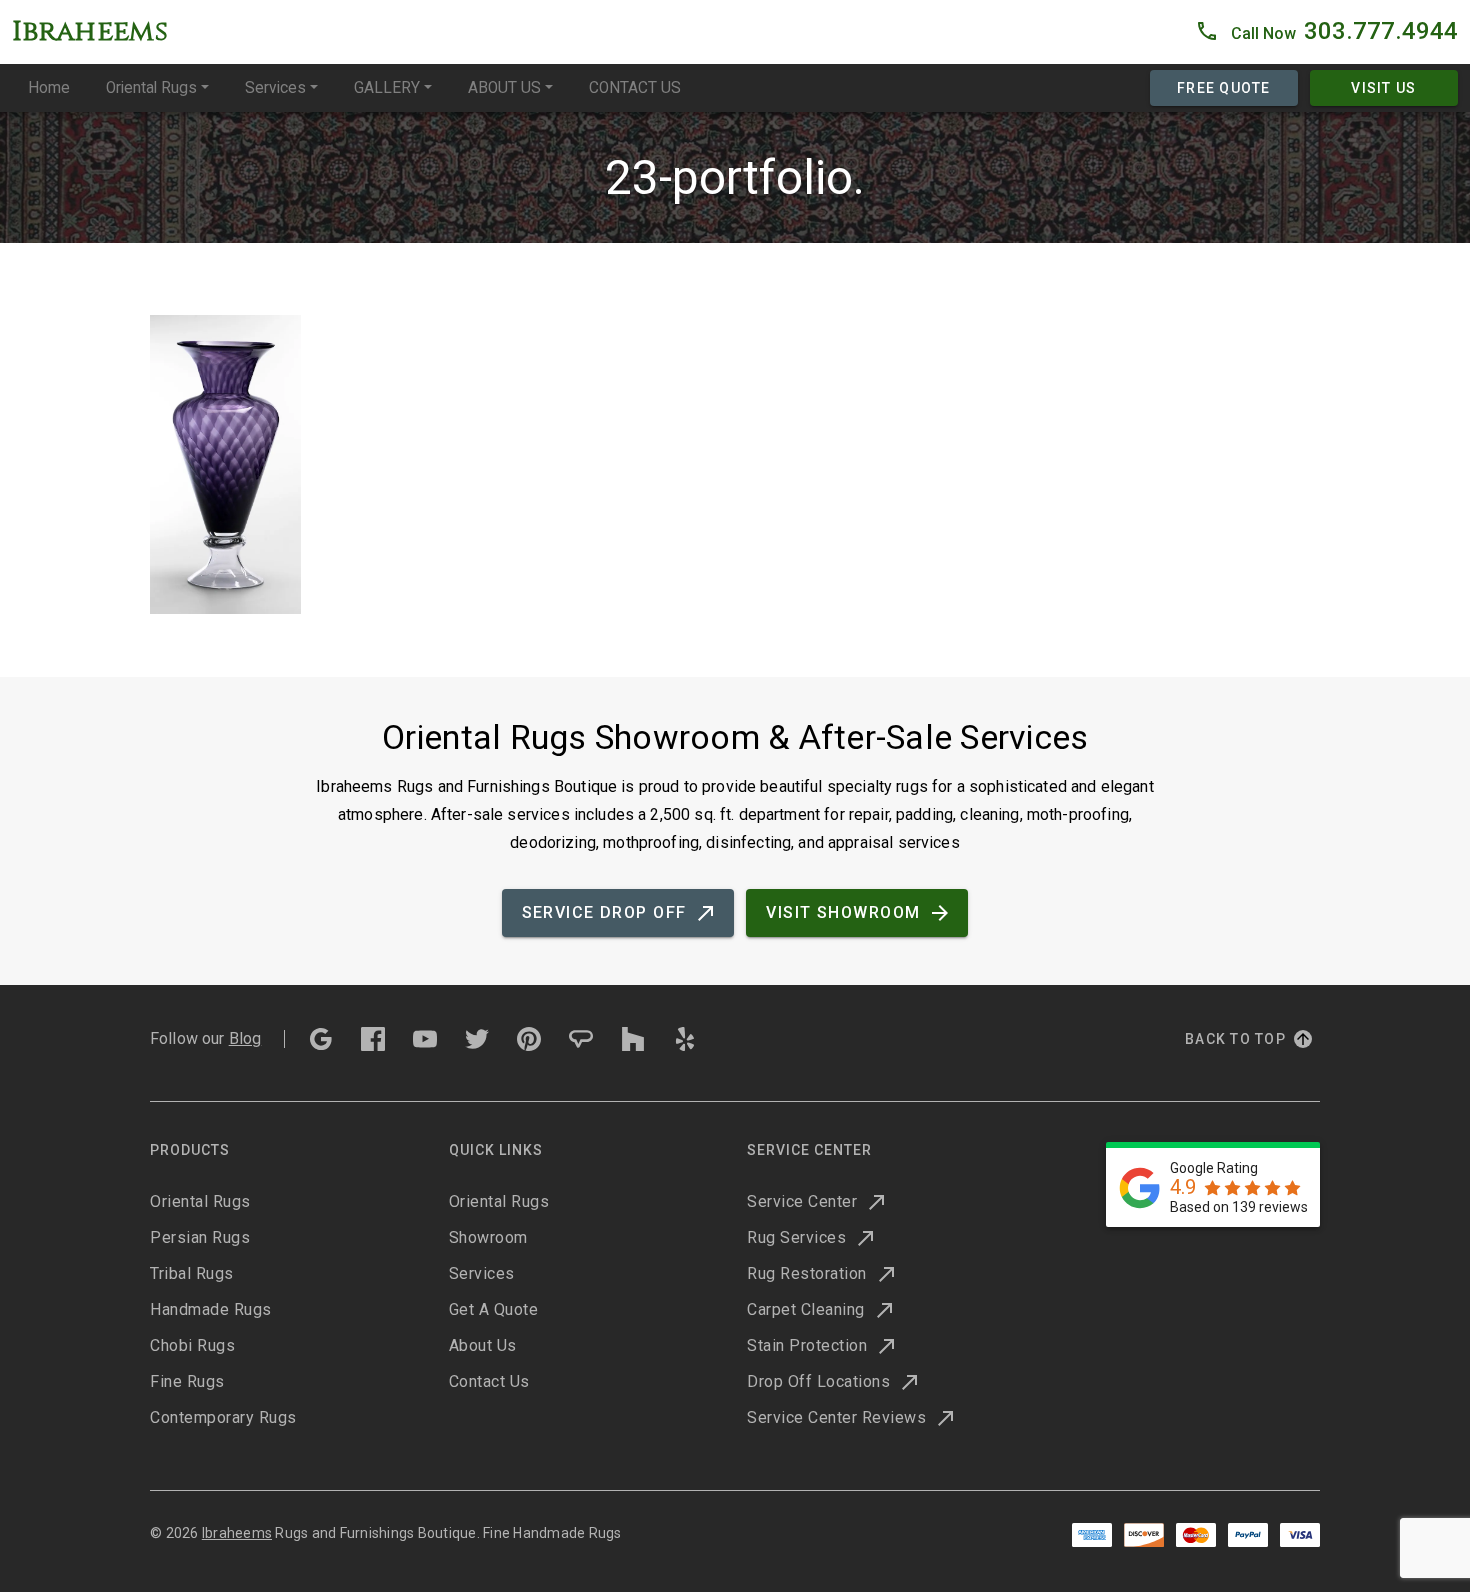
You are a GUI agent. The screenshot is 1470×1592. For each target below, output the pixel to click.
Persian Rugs (200, 1237)
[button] (1326, 32)
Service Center (802, 1201)
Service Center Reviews (836, 1417)
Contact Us (489, 1381)
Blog (245, 1038)
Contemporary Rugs (223, 1417)
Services (275, 88)
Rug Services (796, 1237)
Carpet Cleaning (806, 1309)
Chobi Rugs (192, 1345)
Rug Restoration (807, 1273)
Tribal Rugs (192, 1273)
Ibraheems (237, 1533)
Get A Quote (494, 1309)
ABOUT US (504, 88)
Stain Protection (807, 1345)
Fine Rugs (187, 1381)
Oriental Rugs (151, 88)
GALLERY (387, 88)
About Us (483, 1345)
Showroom (488, 1237)
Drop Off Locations (818, 1381)
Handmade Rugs (211, 1309)
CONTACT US (635, 88)
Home (49, 88)
